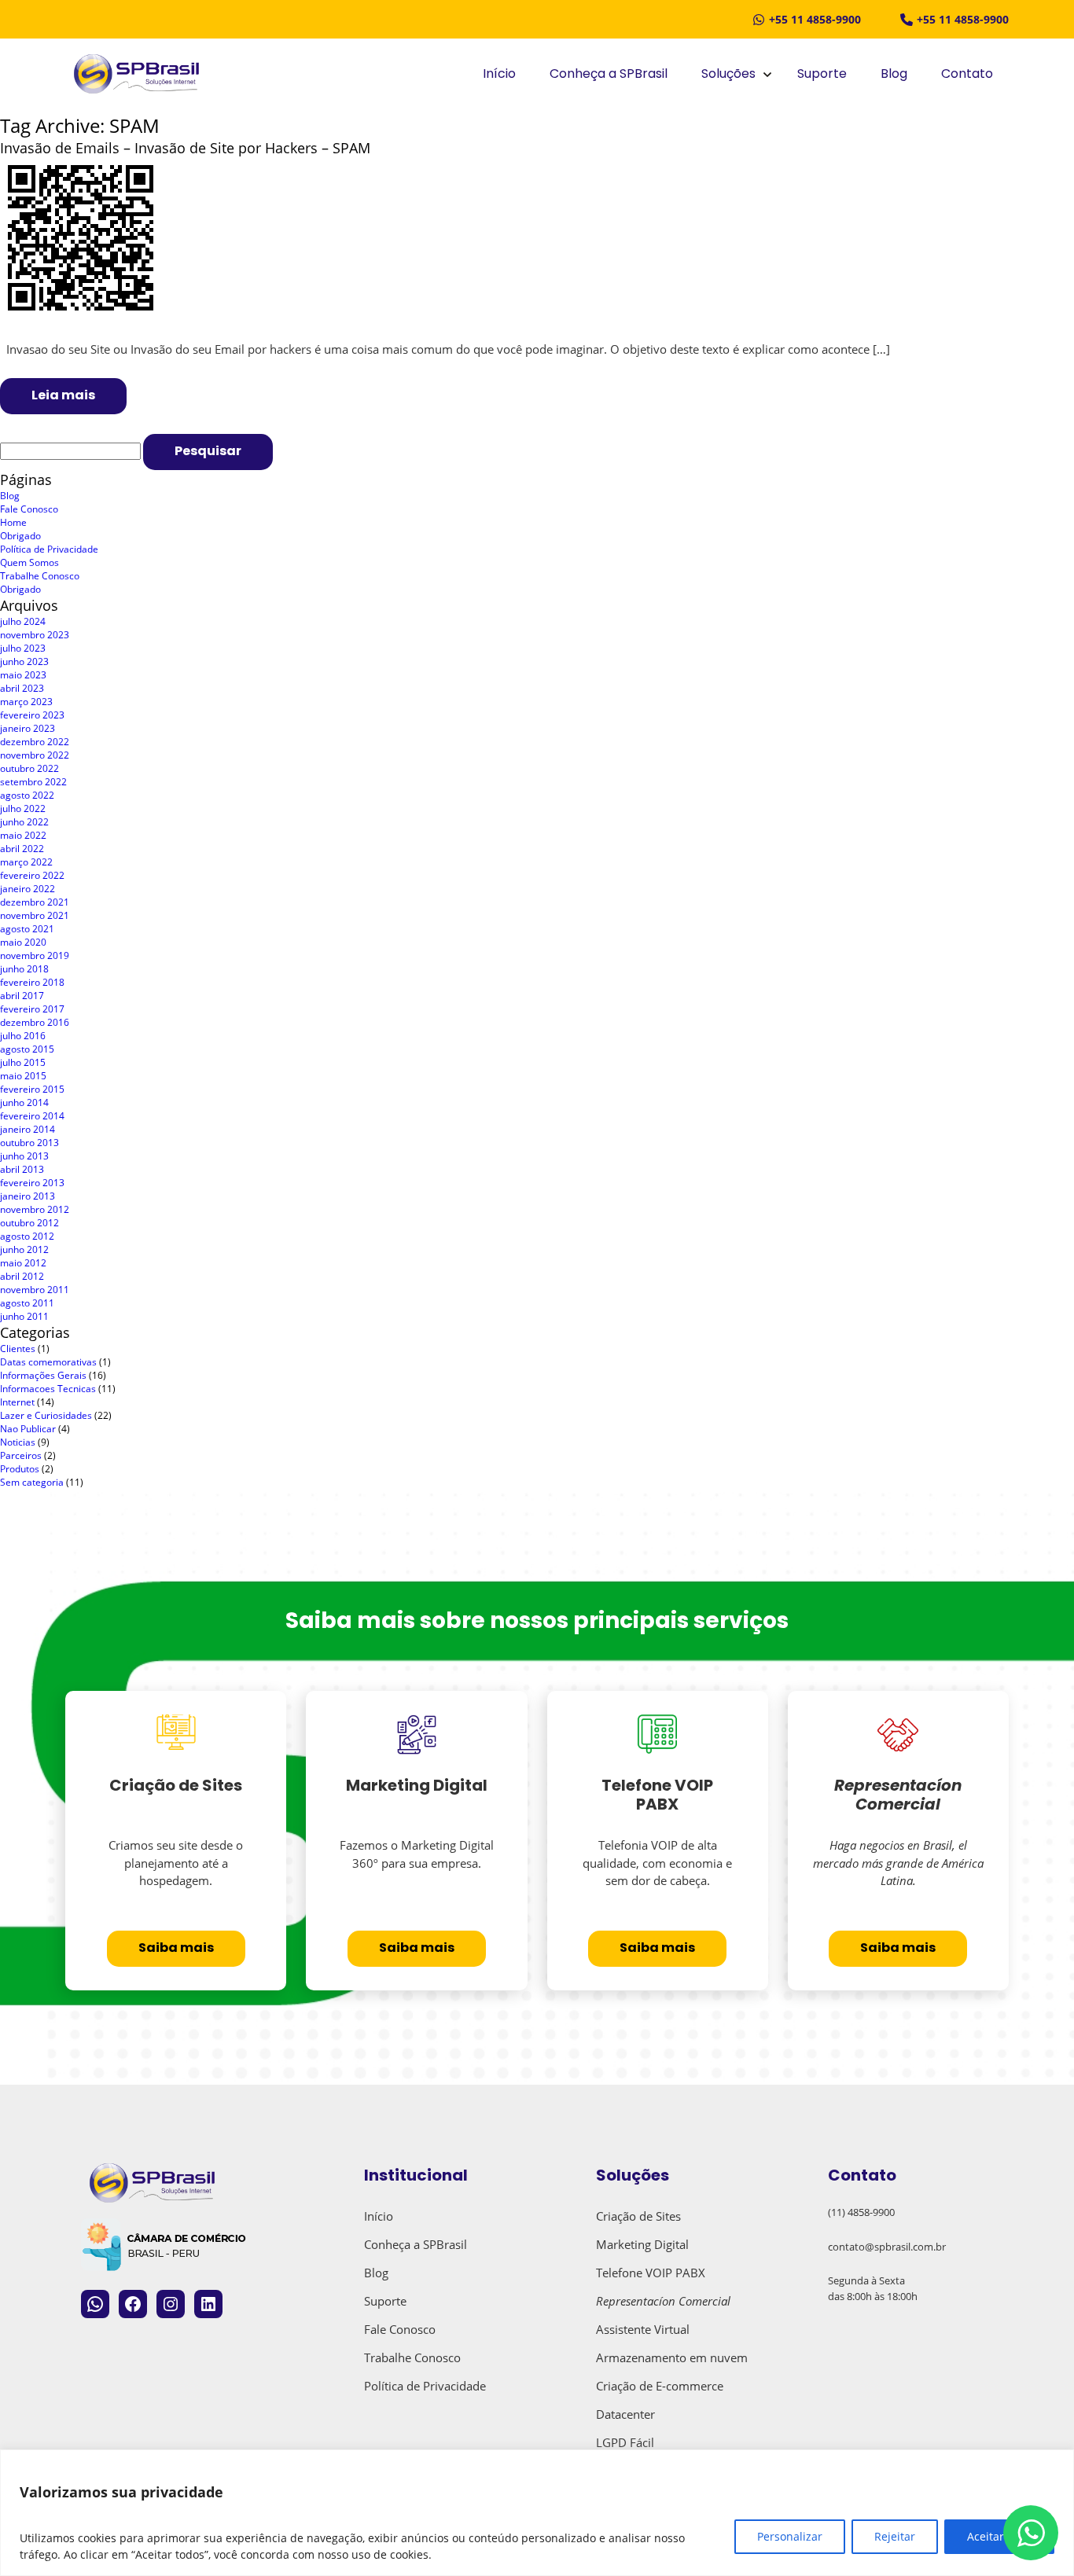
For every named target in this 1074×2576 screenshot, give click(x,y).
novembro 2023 (35, 635)
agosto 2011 (27, 1303)
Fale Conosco (29, 509)
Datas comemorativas (48, 1362)
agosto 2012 (27, 1236)
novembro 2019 (35, 955)
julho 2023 (23, 648)
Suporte (822, 75)
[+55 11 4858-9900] (807, 19)
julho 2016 (23, 1036)
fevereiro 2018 (32, 982)
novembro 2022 (35, 755)
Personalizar (790, 2536)
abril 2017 (22, 996)
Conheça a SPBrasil (609, 75)
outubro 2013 (29, 1143)
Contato (967, 75)
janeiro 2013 (28, 1196)
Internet (17, 1402)
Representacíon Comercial (663, 2301)
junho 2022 (24, 822)
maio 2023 (23, 675)
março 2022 (26, 862)
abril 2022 (22, 849)
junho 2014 (24, 1102)
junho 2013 (24, 1156)
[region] (537, 2513)
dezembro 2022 (35, 742)
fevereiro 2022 (32, 875)
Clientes (18, 1349)
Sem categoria (32, 1482)
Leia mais (63, 396)
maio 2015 (23, 1076)
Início (499, 75)
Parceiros (21, 1455)
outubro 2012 (29, 1223)
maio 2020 (23, 942)
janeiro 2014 (28, 1129)
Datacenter (625, 2414)
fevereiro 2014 (32, 1116)
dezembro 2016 (35, 1022)
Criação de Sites (638, 2216)
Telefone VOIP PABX (651, 2273)
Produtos (20, 1469)
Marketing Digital (642, 2244)
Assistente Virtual (643, 2329)
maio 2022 (23, 835)
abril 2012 (22, 1276)
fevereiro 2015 (32, 1089)
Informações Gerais (43, 1375)
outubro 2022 (29, 768)
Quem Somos (29, 562)
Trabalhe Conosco (40, 576)
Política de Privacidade (49, 549)
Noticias (18, 1442)
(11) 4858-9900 (861, 2212)
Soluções (728, 75)
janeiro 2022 (28, 889)
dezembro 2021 (35, 902)
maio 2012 (23, 1263)
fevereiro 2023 (32, 715)
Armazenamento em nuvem (672, 2357)
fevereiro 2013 (32, 1183)
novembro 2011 (35, 1290)
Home (13, 522)
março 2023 (26, 702)
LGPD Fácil (625, 2442)
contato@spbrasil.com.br (887, 2247)
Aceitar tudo (999, 2536)
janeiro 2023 (28, 728)
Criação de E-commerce (660, 2386)
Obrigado (20, 536)
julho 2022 (23, 808)
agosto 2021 (27, 929)
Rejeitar (895, 2536)
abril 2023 (22, 688)
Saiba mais (176, 1949)
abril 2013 (22, 1169)
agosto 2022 (27, 795)
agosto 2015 (27, 1049)
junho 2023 (24, 661)
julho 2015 (23, 1062)
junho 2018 (24, 969)
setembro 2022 (33, 782)
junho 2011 (24, 1316)
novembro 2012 (35, 1209)
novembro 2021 (35, 915)
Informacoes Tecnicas (48, 1389)
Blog (894, 75)
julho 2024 (23, 621)
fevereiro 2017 (32, 1009)
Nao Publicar (28, 1429)
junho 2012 (24, 1249)
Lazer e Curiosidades (46, 1415)
